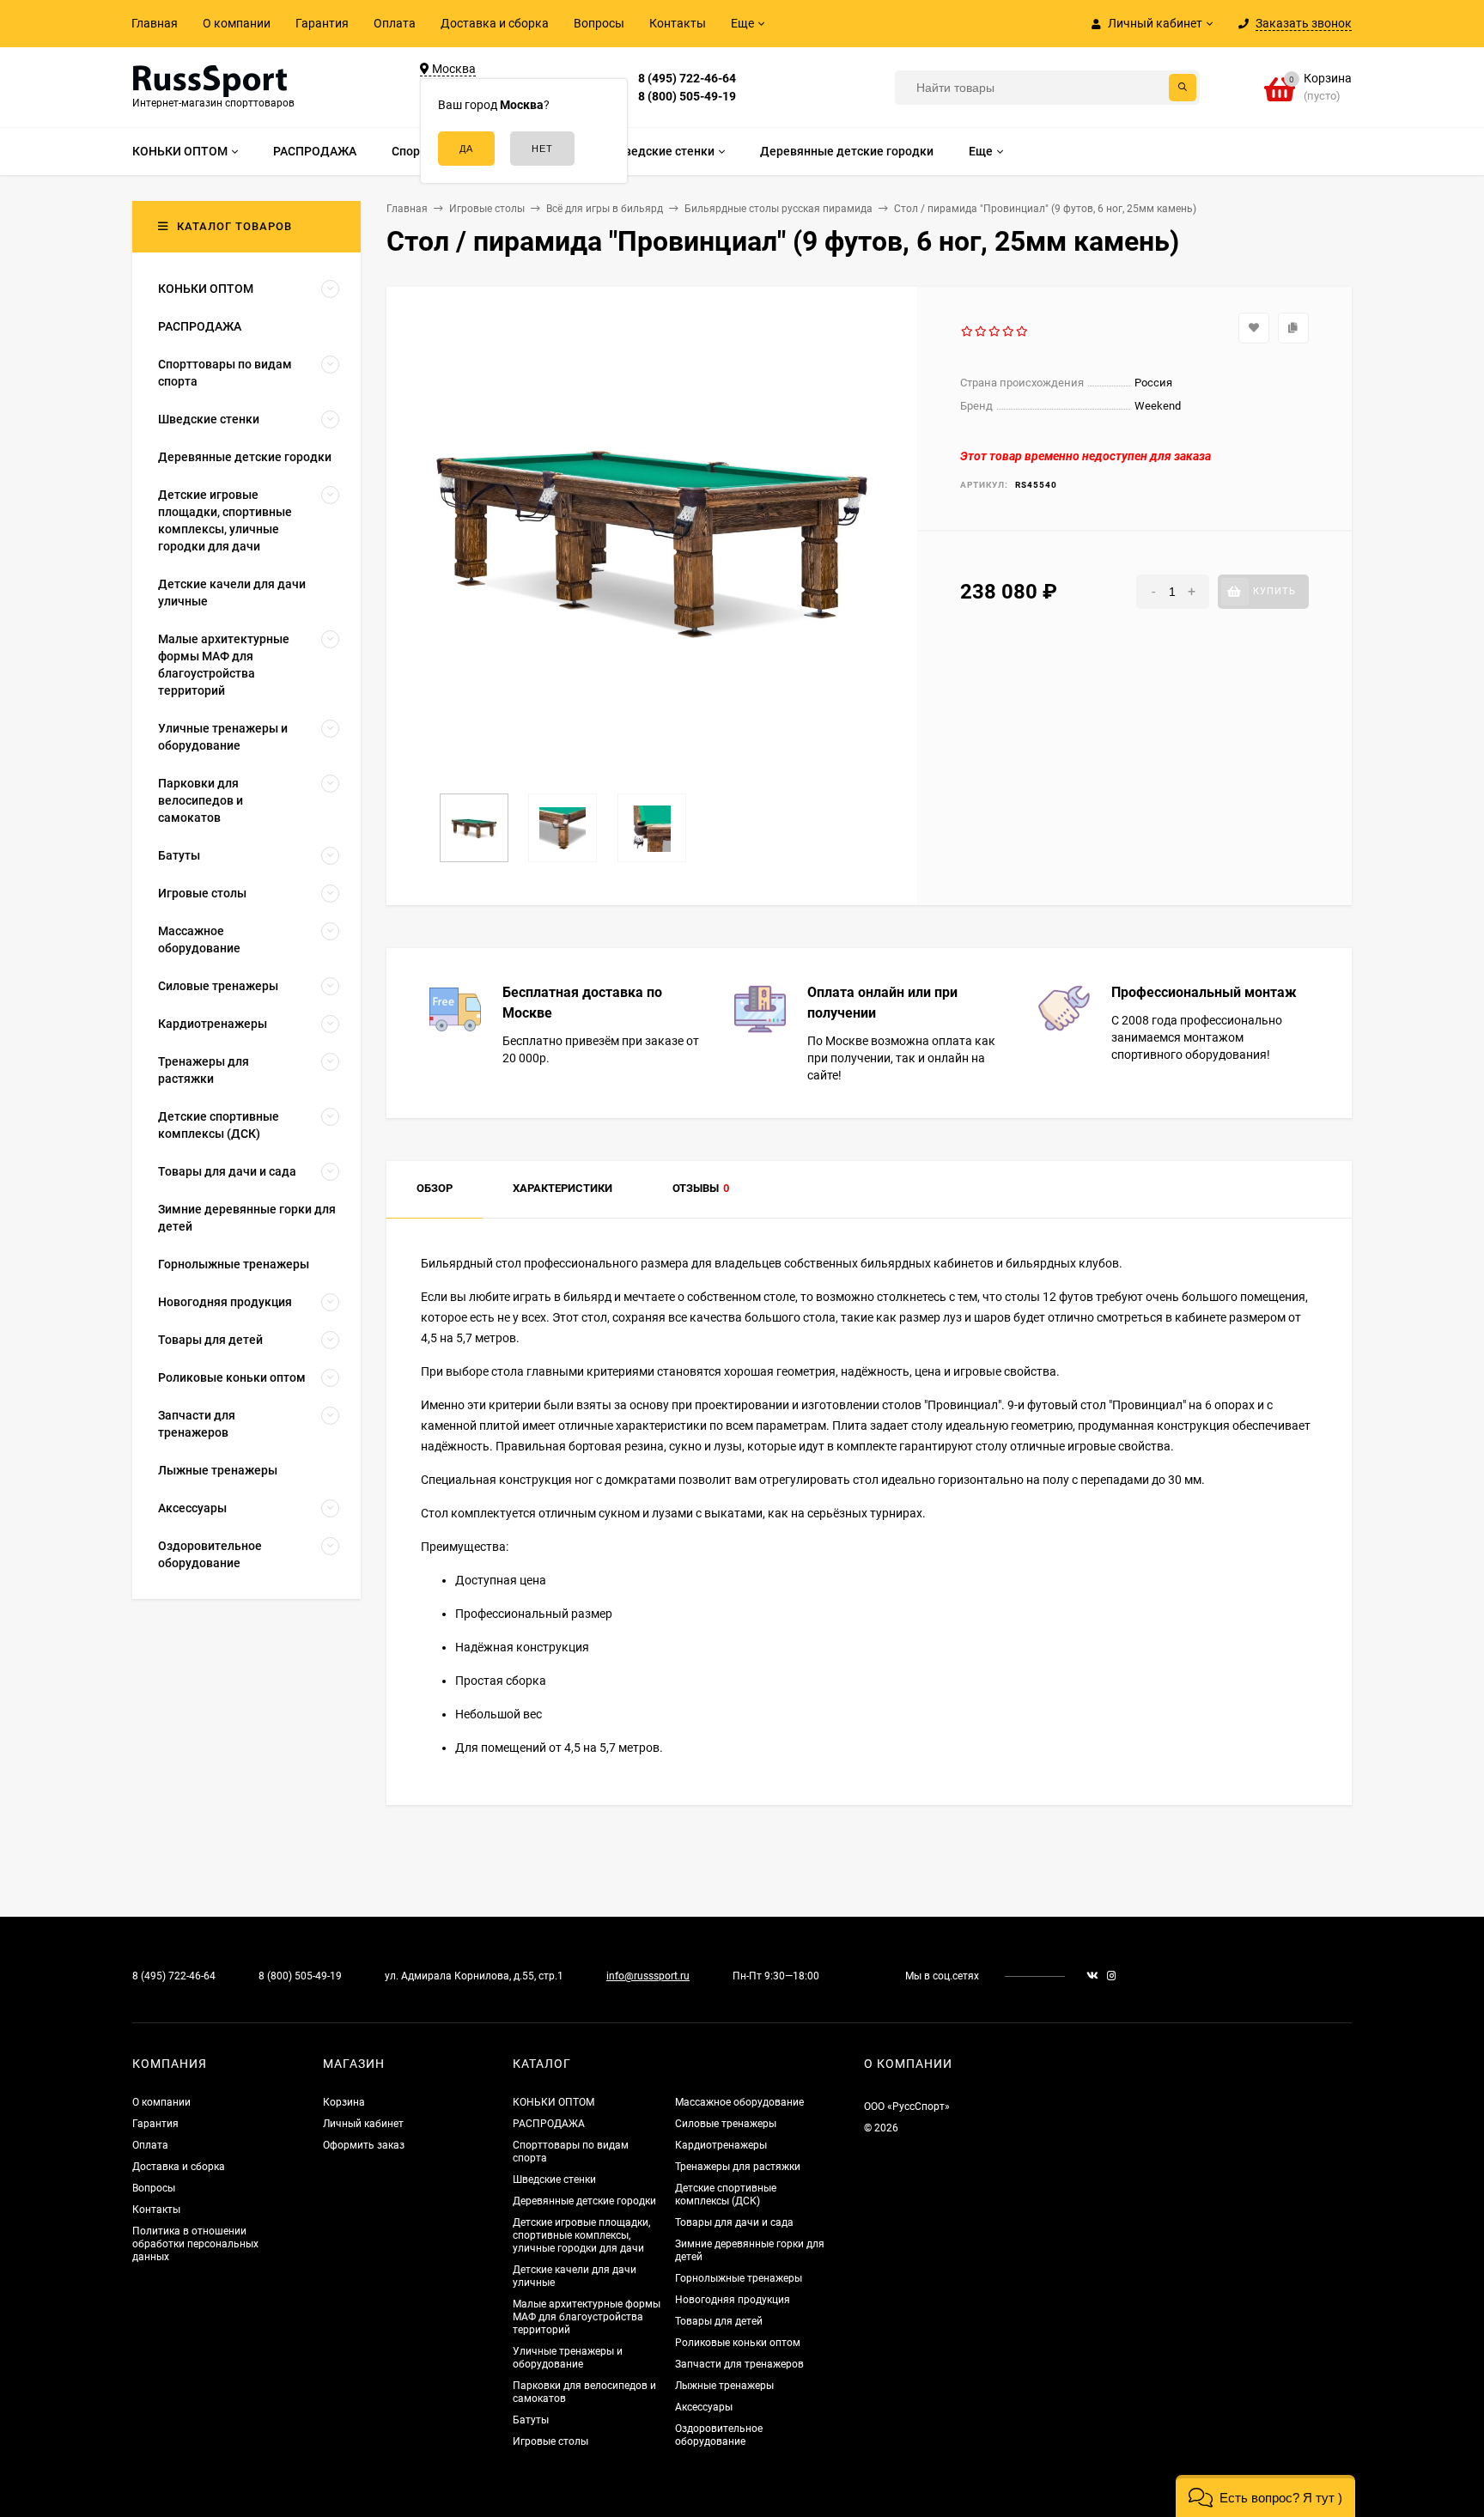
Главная (155, 23)
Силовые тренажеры (726, 2124)
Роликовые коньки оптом (738, 2343)
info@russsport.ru (648, 1976)
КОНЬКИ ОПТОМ (553, 2102)
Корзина (344, 2102)
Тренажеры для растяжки (738, 2167)
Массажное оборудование (739, 2102)
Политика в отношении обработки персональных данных (195, 2244)
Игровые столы (550, 2441)
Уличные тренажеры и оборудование (568, 2358)
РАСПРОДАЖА (549, 2124)
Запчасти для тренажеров (739, 2364)
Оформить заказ (364, 2145)
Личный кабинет (363, 2124)
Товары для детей (719, 2321)
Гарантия (322, 23)
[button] (1265, 2496)
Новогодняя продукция (733, 2300)
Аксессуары (704, 2407)
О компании (237, 23)
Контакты (678, 23)
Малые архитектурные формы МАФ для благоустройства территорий (587, 2317)
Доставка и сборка (495, 23)
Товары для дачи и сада (734, 2222)
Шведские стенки (554, 2180)
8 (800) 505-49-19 (687, 96)
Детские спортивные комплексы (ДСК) (726, 2195)
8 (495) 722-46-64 (687, 78)
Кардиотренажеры (721, 2145)
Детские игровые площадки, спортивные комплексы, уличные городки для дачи (581, 2235)
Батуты (531, 2420)
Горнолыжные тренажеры (739, 2278)
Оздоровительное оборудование (719, 2435)
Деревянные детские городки (584, 2201)
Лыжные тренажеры (724, 2386)
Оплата (395, 23)
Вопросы (599, 23)
